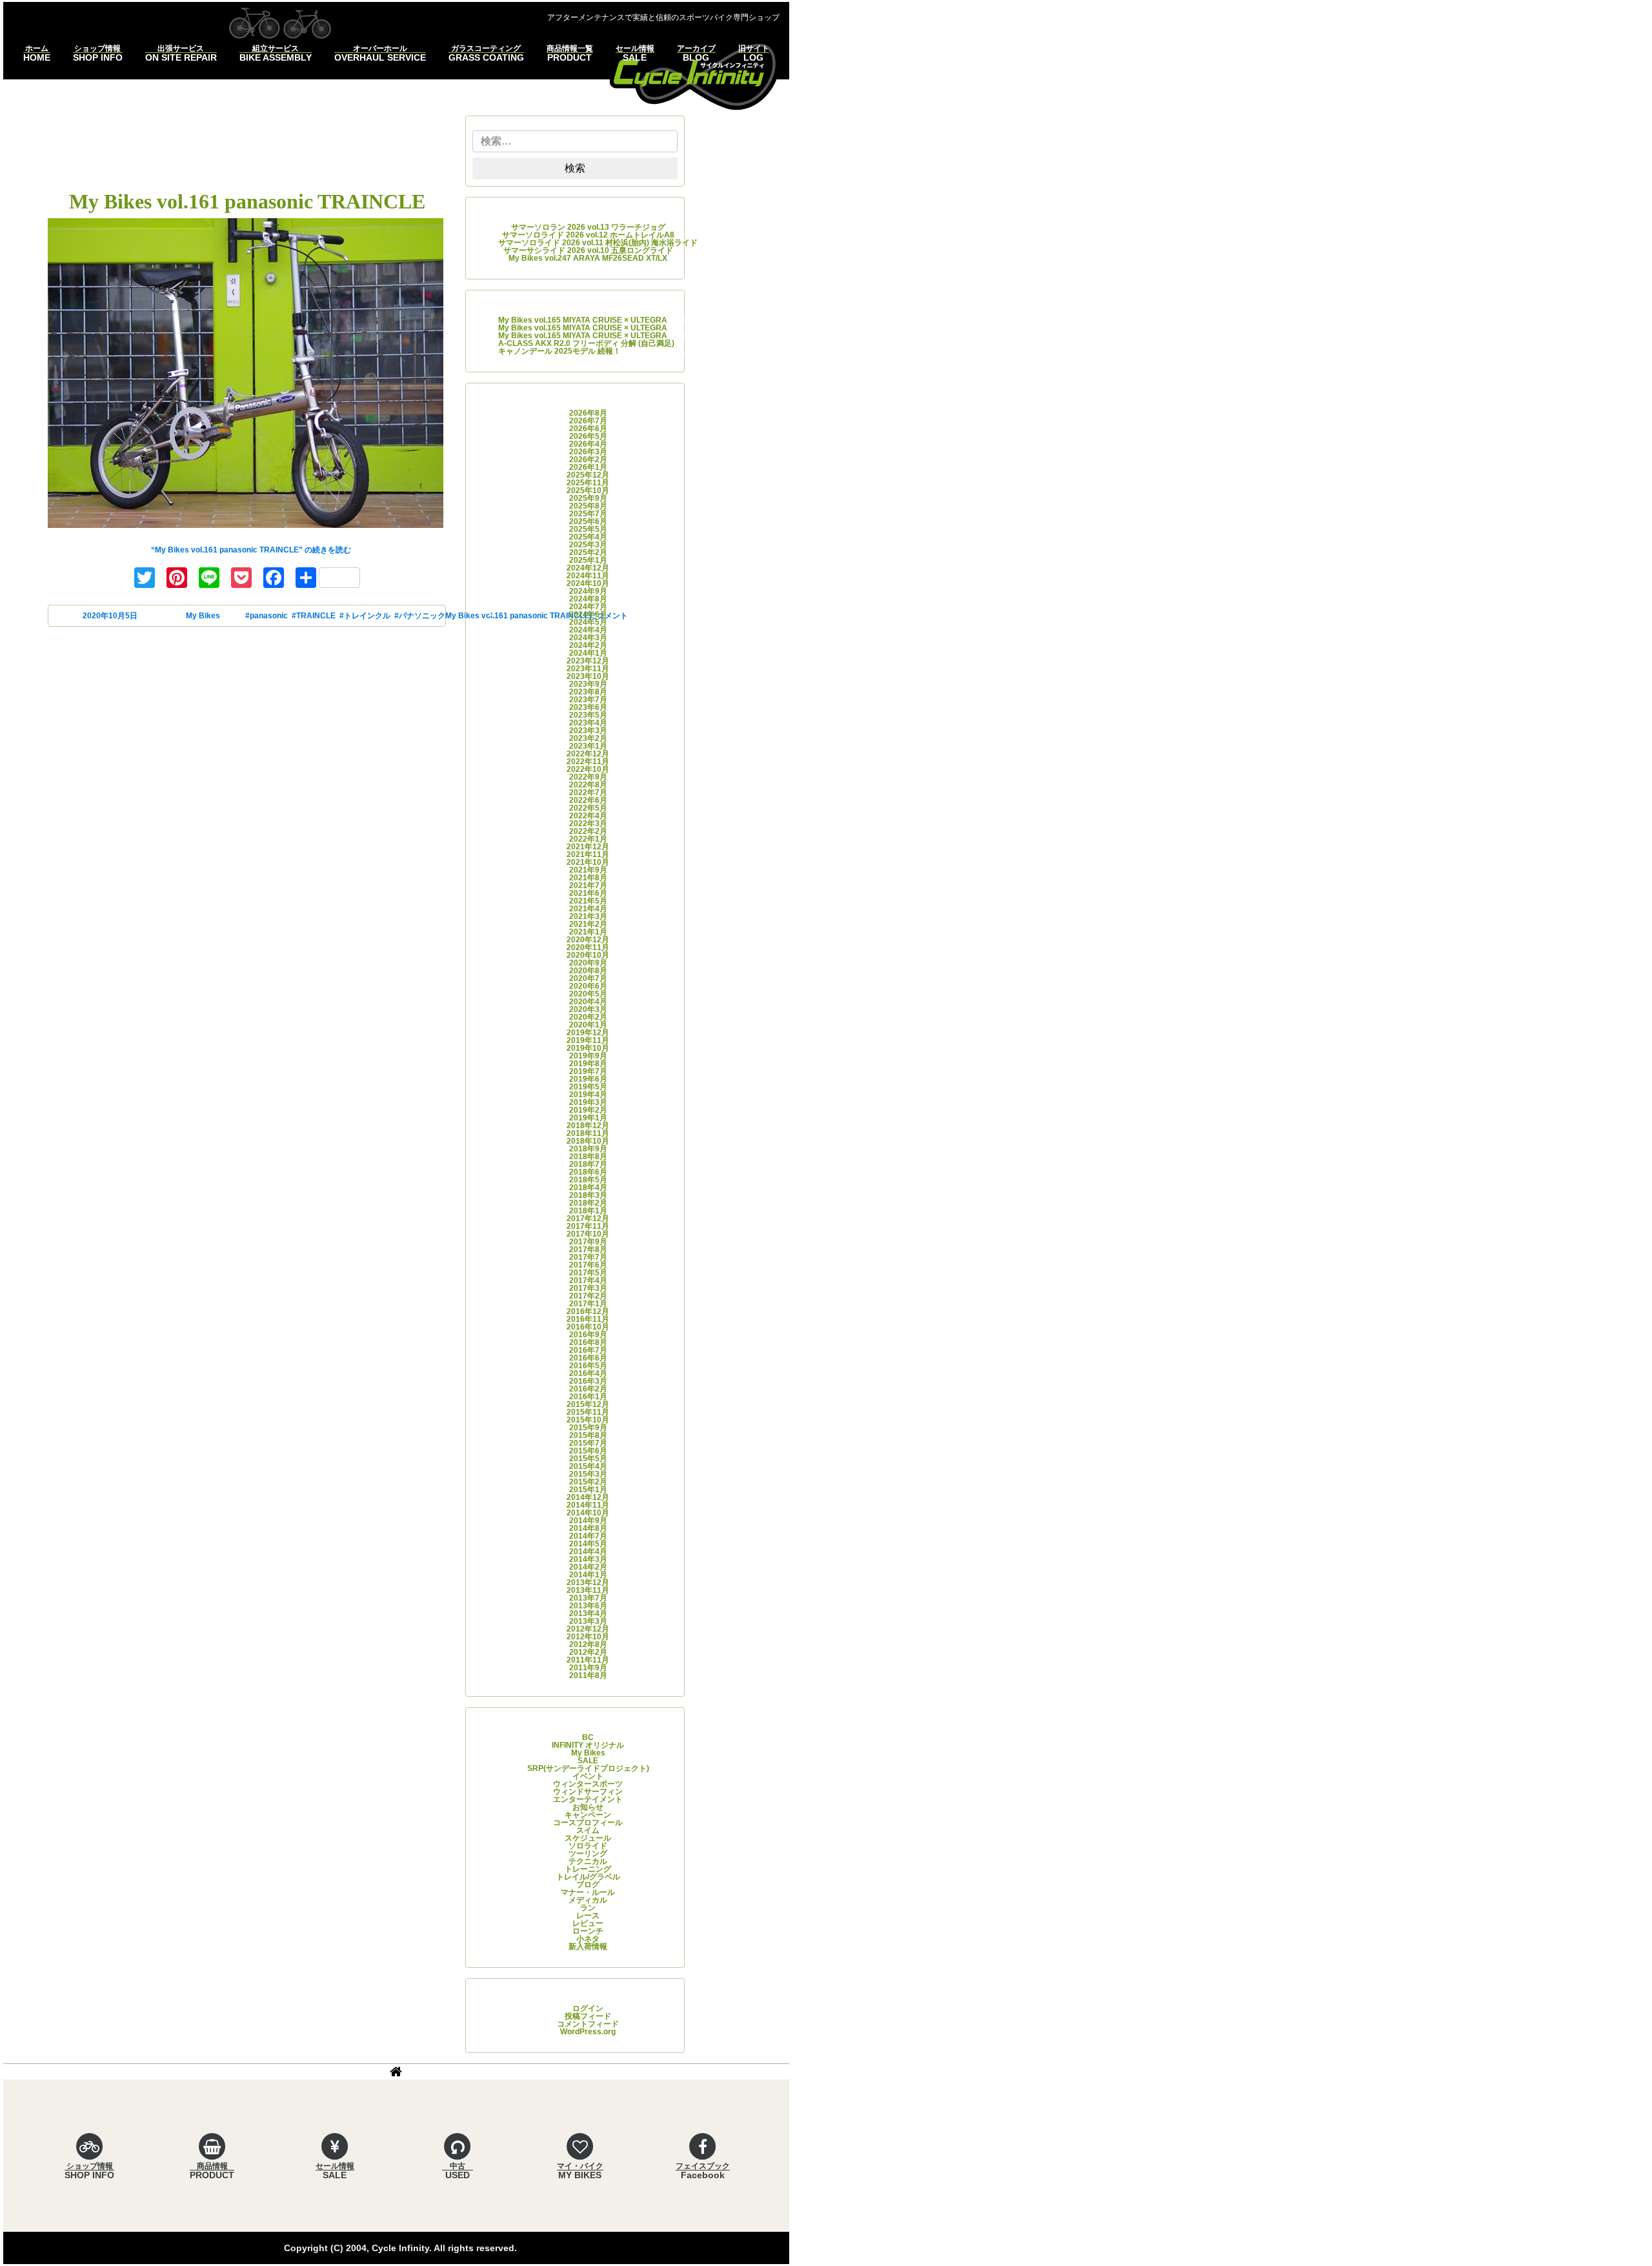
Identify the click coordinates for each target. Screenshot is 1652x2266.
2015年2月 (588, 1482)
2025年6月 (588, 521)
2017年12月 (588, 1219)
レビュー (588, 1923)
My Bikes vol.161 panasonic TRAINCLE (247, 201)
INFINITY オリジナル (588, 1745)
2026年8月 (588, 413)
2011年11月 (588, 1660)
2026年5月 (588, 436)
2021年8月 (588, 878)
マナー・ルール (588, 1892)
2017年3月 (588, 1288)
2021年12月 (588, 847)
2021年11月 (588, 855)
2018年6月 (588, 1172)
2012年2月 (588, 1652)
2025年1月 (588, 560)
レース (588, 1916)
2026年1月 (588, 467)
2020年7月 (588, 978)
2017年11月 (588, 1226)
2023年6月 (588, 707)
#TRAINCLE (314, 616)
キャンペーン (588, 1815)
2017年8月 (588, 1249)
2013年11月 (588, 1590)
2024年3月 (588, 638)
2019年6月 (588, 1079)
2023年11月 (588, 669)
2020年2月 (588, 1017)
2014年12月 (588, 1497)
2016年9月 (588, 1335)
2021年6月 (588, 893)
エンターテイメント (588, 1799)
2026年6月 (588, 429)
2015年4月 (588, 1466)
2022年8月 (588, 785)
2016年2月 (588, 1389)
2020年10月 (588, 955)
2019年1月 (588, 1118)
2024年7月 (588, 607)
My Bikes (203, 616)
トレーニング (588, 1869)
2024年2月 (588, 645)
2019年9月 (588, 1056)
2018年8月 (588, 1157)
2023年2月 (588, 738)
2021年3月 (588, 916)
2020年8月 (588, 971)
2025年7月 (588, 514)
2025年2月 (588, 552)
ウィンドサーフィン (588, 1792)
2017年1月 (588, 1304)
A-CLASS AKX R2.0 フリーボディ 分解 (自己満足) (586, 343)
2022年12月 (588, 754)
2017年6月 (588, 1265)
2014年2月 (588, 1567)
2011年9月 (588, 1668)
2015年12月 (588, 1404)
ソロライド (588, 1846)
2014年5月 (588, 1544)
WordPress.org (588, 2032)
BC (588, 1737)
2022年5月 (588, 808)
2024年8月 (588, 599)
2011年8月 (588, 1675)
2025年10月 (588, 491)
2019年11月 (588, 1040)
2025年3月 (588, 545)
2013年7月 (588, 1598)
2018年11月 (588, 1133)
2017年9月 (588, 1242)
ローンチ (588, 1931)
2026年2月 (588, 460)
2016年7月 (588, 1350)
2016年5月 (588, 1366)
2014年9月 (588, 1521)
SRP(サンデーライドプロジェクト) (588, 1768)
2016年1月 (588, 1397)
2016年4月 (588, 1373)
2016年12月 (588, 1311)
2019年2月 (588, 1110)
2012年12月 (588, 1629)
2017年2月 (588, 1296)
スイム (588, 1830)
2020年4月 (588, 1002)
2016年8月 (588, 1342)
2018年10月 (588, 1141)
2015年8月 (588, 1435)
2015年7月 (588, 1443)
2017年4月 (588, 1280)
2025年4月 (588, 537)
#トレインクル (365, 616)
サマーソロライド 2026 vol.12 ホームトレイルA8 (588, 235)
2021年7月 (588, 885)
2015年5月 (588, 1459)
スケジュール (588, 1838)
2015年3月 (588, 1474)
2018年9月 (588, 1149)
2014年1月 (588, 1575)
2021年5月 (588, 901)
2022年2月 (588, 831)
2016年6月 (588, 1358)
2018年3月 (588, 1195)
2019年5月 (588, 1087)
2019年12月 (588, 1033)
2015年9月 (588, 1428)
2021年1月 (588, 932)
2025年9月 (588, 498)
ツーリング (588, 1854)
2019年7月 (588, 1071)
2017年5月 (588, 1273)
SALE (588, 1761)
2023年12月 (588, 661)
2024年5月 (588, 622)
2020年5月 (588, 994)
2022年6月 (588, 800)
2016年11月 (588, 1319)
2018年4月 (588, 1188)
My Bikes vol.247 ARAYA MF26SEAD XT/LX (588, 258)
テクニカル (588, 1861)
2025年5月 (588, 529)
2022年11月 (588, 762)
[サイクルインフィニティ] (694, 75)
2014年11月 (588, 1505)
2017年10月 (588, 1234)
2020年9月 (588, 963)
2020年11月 (588, 947)
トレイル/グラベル (588, 1877)
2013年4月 (588, 1614)
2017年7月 (588, 1257)
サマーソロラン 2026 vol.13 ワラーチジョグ (588, 227)
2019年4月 (588, 1095)
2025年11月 (588, 483)
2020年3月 (588, 1009)
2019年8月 (588, 1064)
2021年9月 (588, 870)
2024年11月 (588, 576)
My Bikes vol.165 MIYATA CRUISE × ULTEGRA (583, 320)
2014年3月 (588, 1559)
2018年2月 (588, 1203)
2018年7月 (588, 1164)
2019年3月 (588, 1102)
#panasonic (267, 616)
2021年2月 (588, 924)
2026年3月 (588, 452)
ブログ (588, 1885)
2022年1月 (588, 839)
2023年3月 (588, 731)
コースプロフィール (588, 1823)
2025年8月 (588, 506)
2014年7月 (588, 1536)
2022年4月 (588, 816)
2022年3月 (588, 824)
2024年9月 (588, 591)
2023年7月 (588, 700)
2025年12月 (588, 475)
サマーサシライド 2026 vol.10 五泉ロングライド (588, 250)
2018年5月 (588, 1180)
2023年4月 (588, 723)
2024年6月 (588, 614)
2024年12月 (588, 568)
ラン (588, 1908)
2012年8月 (588, 1644)
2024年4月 (588, 630)
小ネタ (588, 1939)
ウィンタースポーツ (588, 1784)
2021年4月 (588, 909)
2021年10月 (588, 862)
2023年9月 (588, 684)
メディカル (588, 1900)
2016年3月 (588, 1381)
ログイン (588, 2008)
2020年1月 (588, 1025)
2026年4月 (588, 444)
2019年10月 (588, 1048)
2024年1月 (588, 653)
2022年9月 (588, 777)
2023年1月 (588, 746)
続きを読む (251, 550)
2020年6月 (588, 986)
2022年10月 (588, 769)
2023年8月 (588, 692)
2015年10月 (588, 1420)
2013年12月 (588, 1583)
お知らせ (588, 1807)
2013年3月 (588, 1621)
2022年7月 (588, 793)
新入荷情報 (588, 1947)
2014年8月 (588, 1528)
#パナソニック (420, 616)
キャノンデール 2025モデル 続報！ (559, 351)
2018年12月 (588, 1126)
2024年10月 (588, 583)
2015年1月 (588, 1490)
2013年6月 (588, 1606)
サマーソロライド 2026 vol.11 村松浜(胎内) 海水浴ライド (598, 243)
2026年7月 (588, 421)
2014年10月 (588, 1513)
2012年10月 (588, 1637)
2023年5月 (588, 715)
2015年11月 (588, 1412)
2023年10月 (588, 676)
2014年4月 (588, 1552)
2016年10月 (588, 1327)
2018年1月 (588, 1211)
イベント (588, 1776)
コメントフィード (588, 2024)
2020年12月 (588, 940)
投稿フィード (588, 2016)
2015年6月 (588, 1451)
